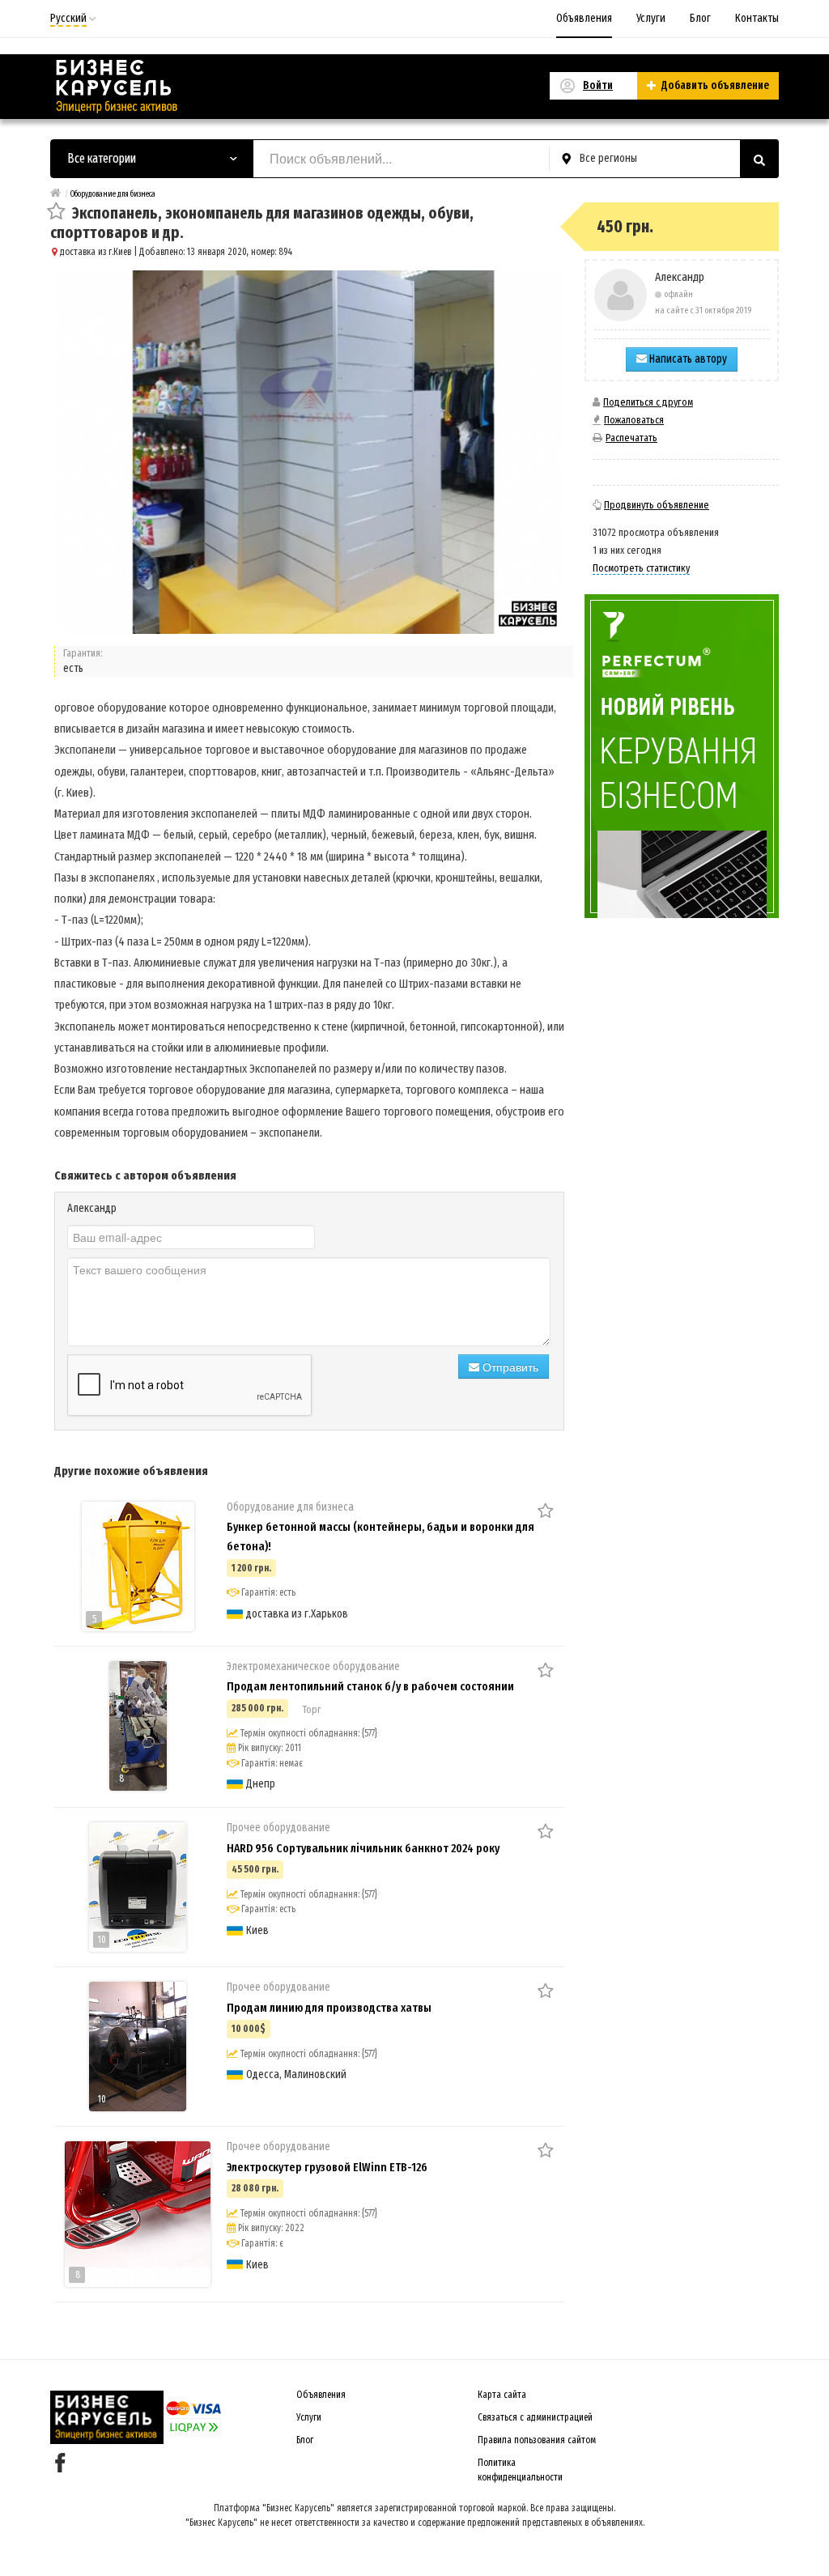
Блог (700, 18)
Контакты (757, 18)
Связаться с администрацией (535, 2417)
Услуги (651, 18)
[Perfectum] (682, 756)
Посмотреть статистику (641, 568)
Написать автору (687, 359)
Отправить (509, 1367)
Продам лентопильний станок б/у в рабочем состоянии (370, 1686)
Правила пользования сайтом (537, 2440)
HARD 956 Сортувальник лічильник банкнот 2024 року (363, 1848)
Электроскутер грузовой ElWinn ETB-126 (327, 2167)
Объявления (584, 18)
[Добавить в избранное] (56, 213)
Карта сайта (502, 2395)
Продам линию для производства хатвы (329, 2008)
